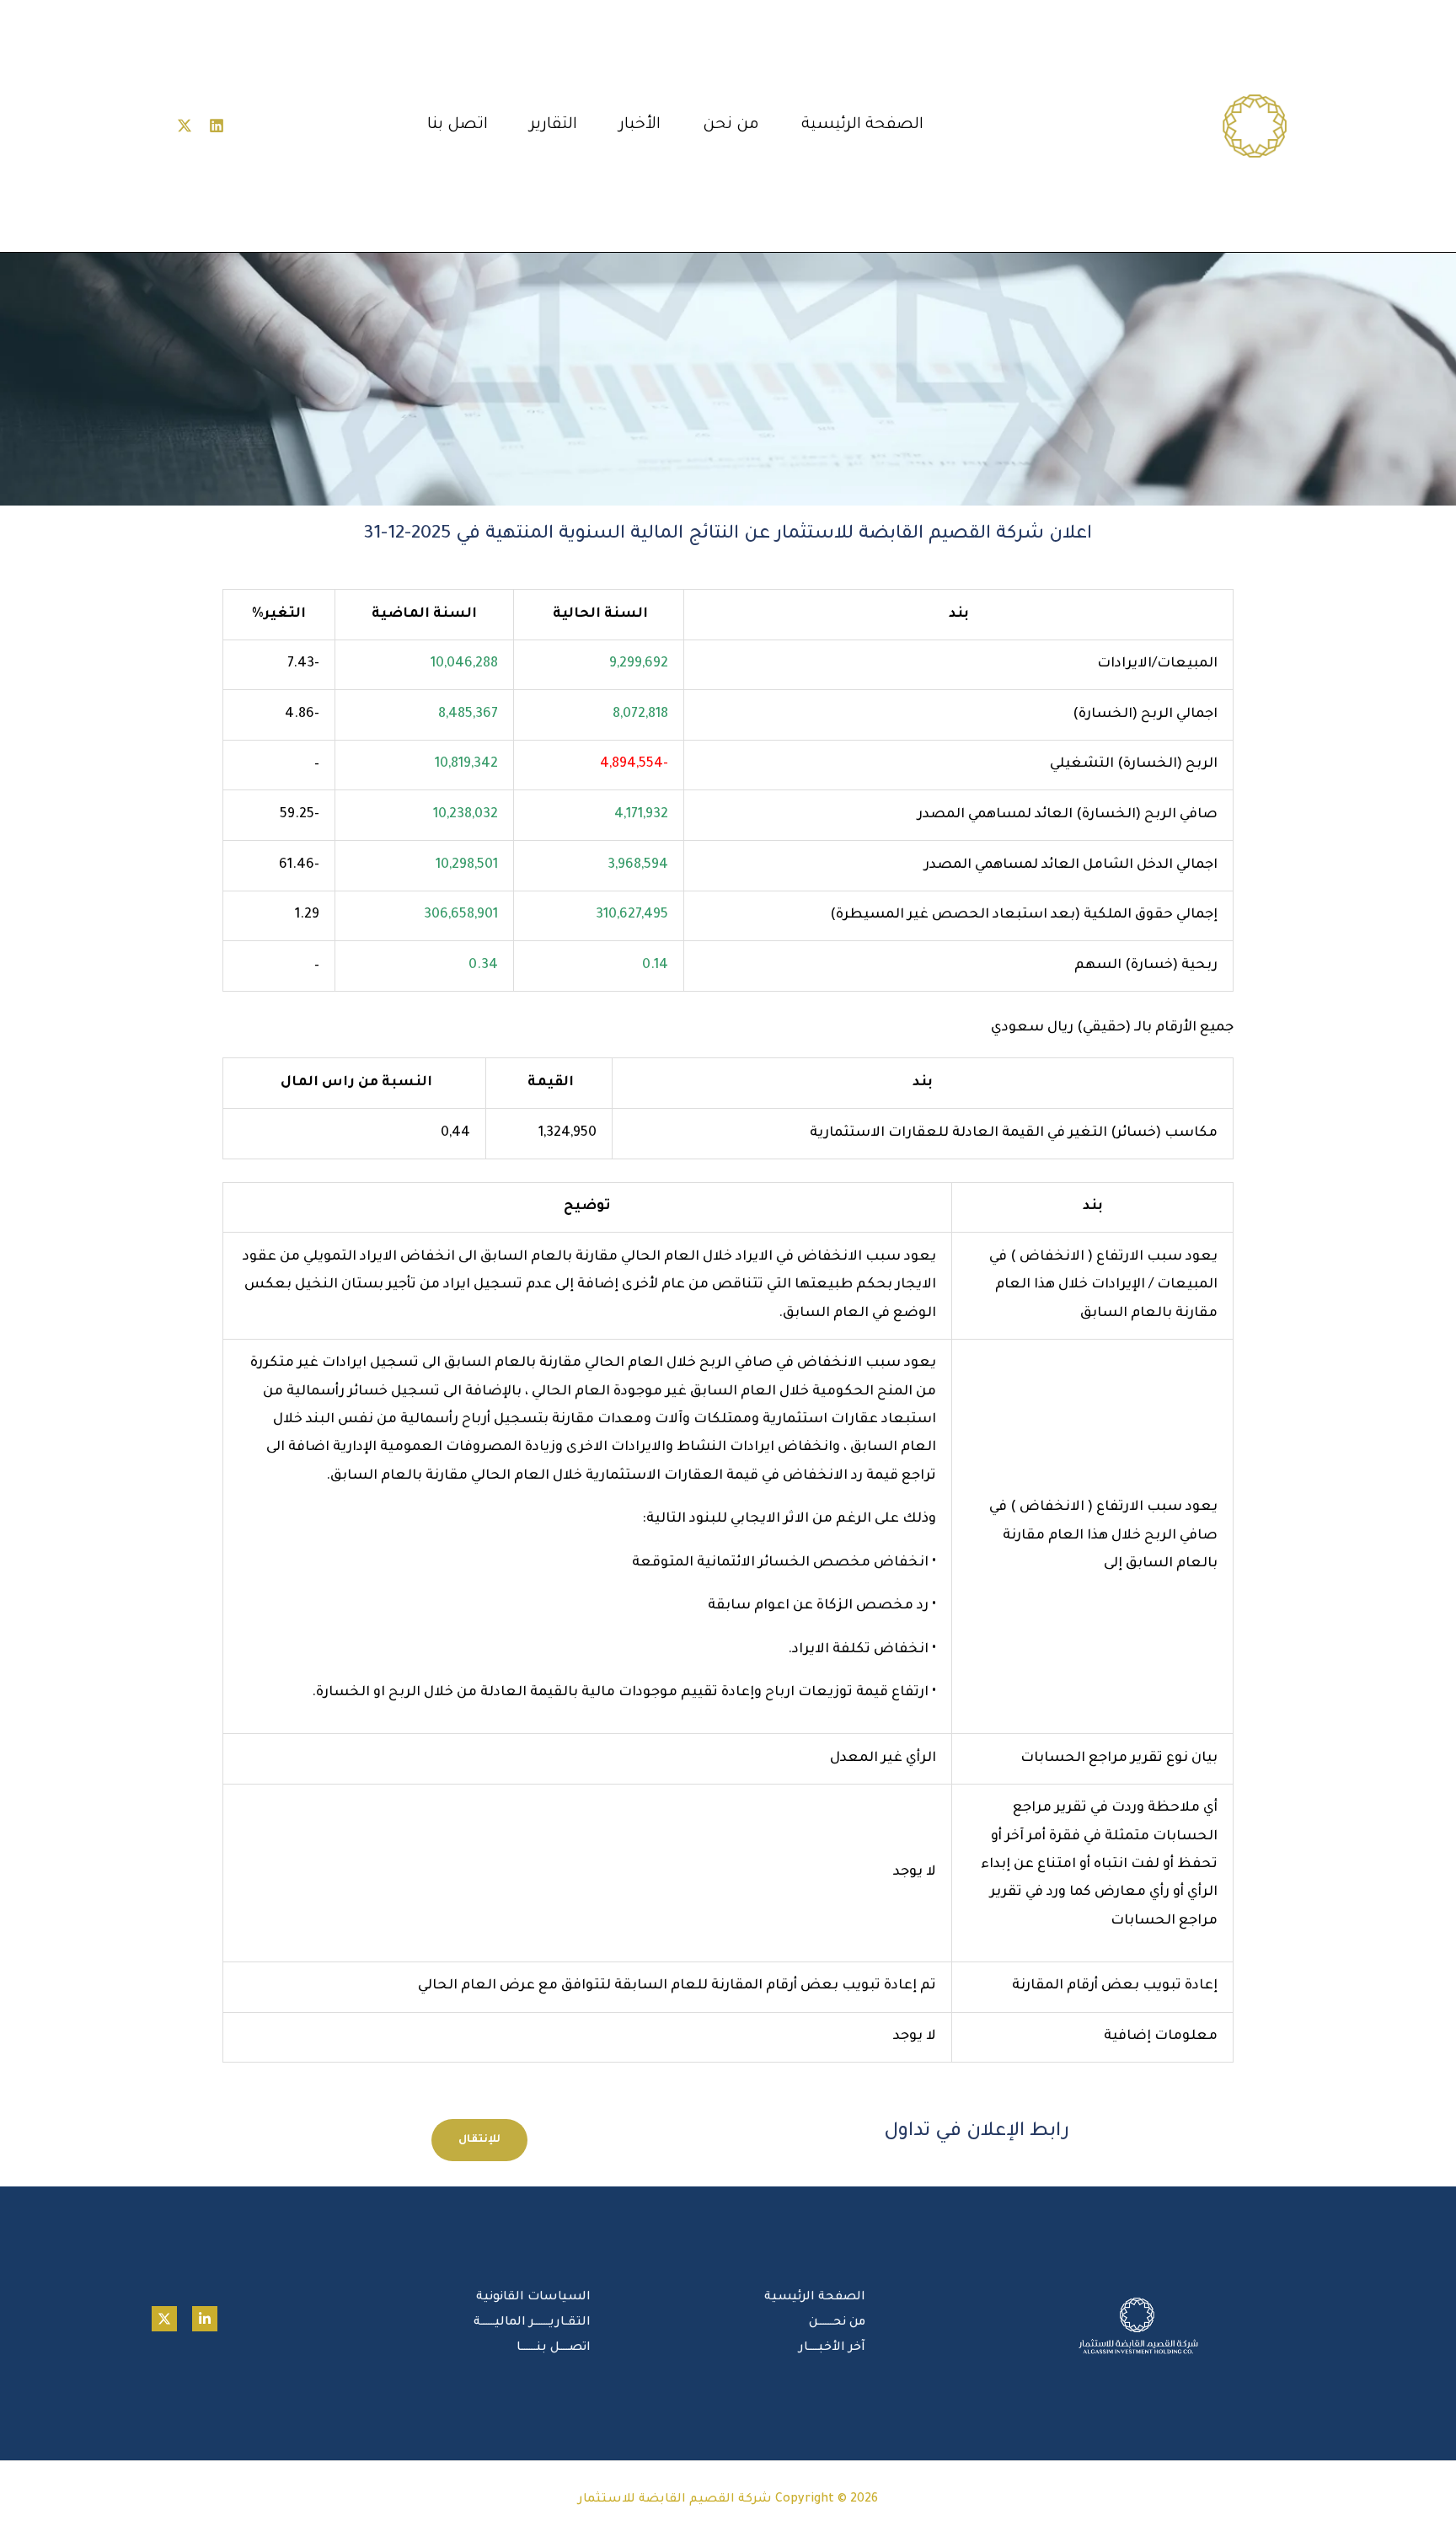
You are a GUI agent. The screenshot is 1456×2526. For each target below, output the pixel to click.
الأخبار (640, 126)
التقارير (554, 126)
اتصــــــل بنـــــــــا (554, 2348)
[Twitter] (164, 2319)
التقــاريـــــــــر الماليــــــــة (532, 2323)
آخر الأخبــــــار (832, 2348)
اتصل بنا (458, 126)
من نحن (731, 126)
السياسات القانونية (533, 2298)
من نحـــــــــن (837, 2323)
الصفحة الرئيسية (862, 126)
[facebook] (205, 2319)
